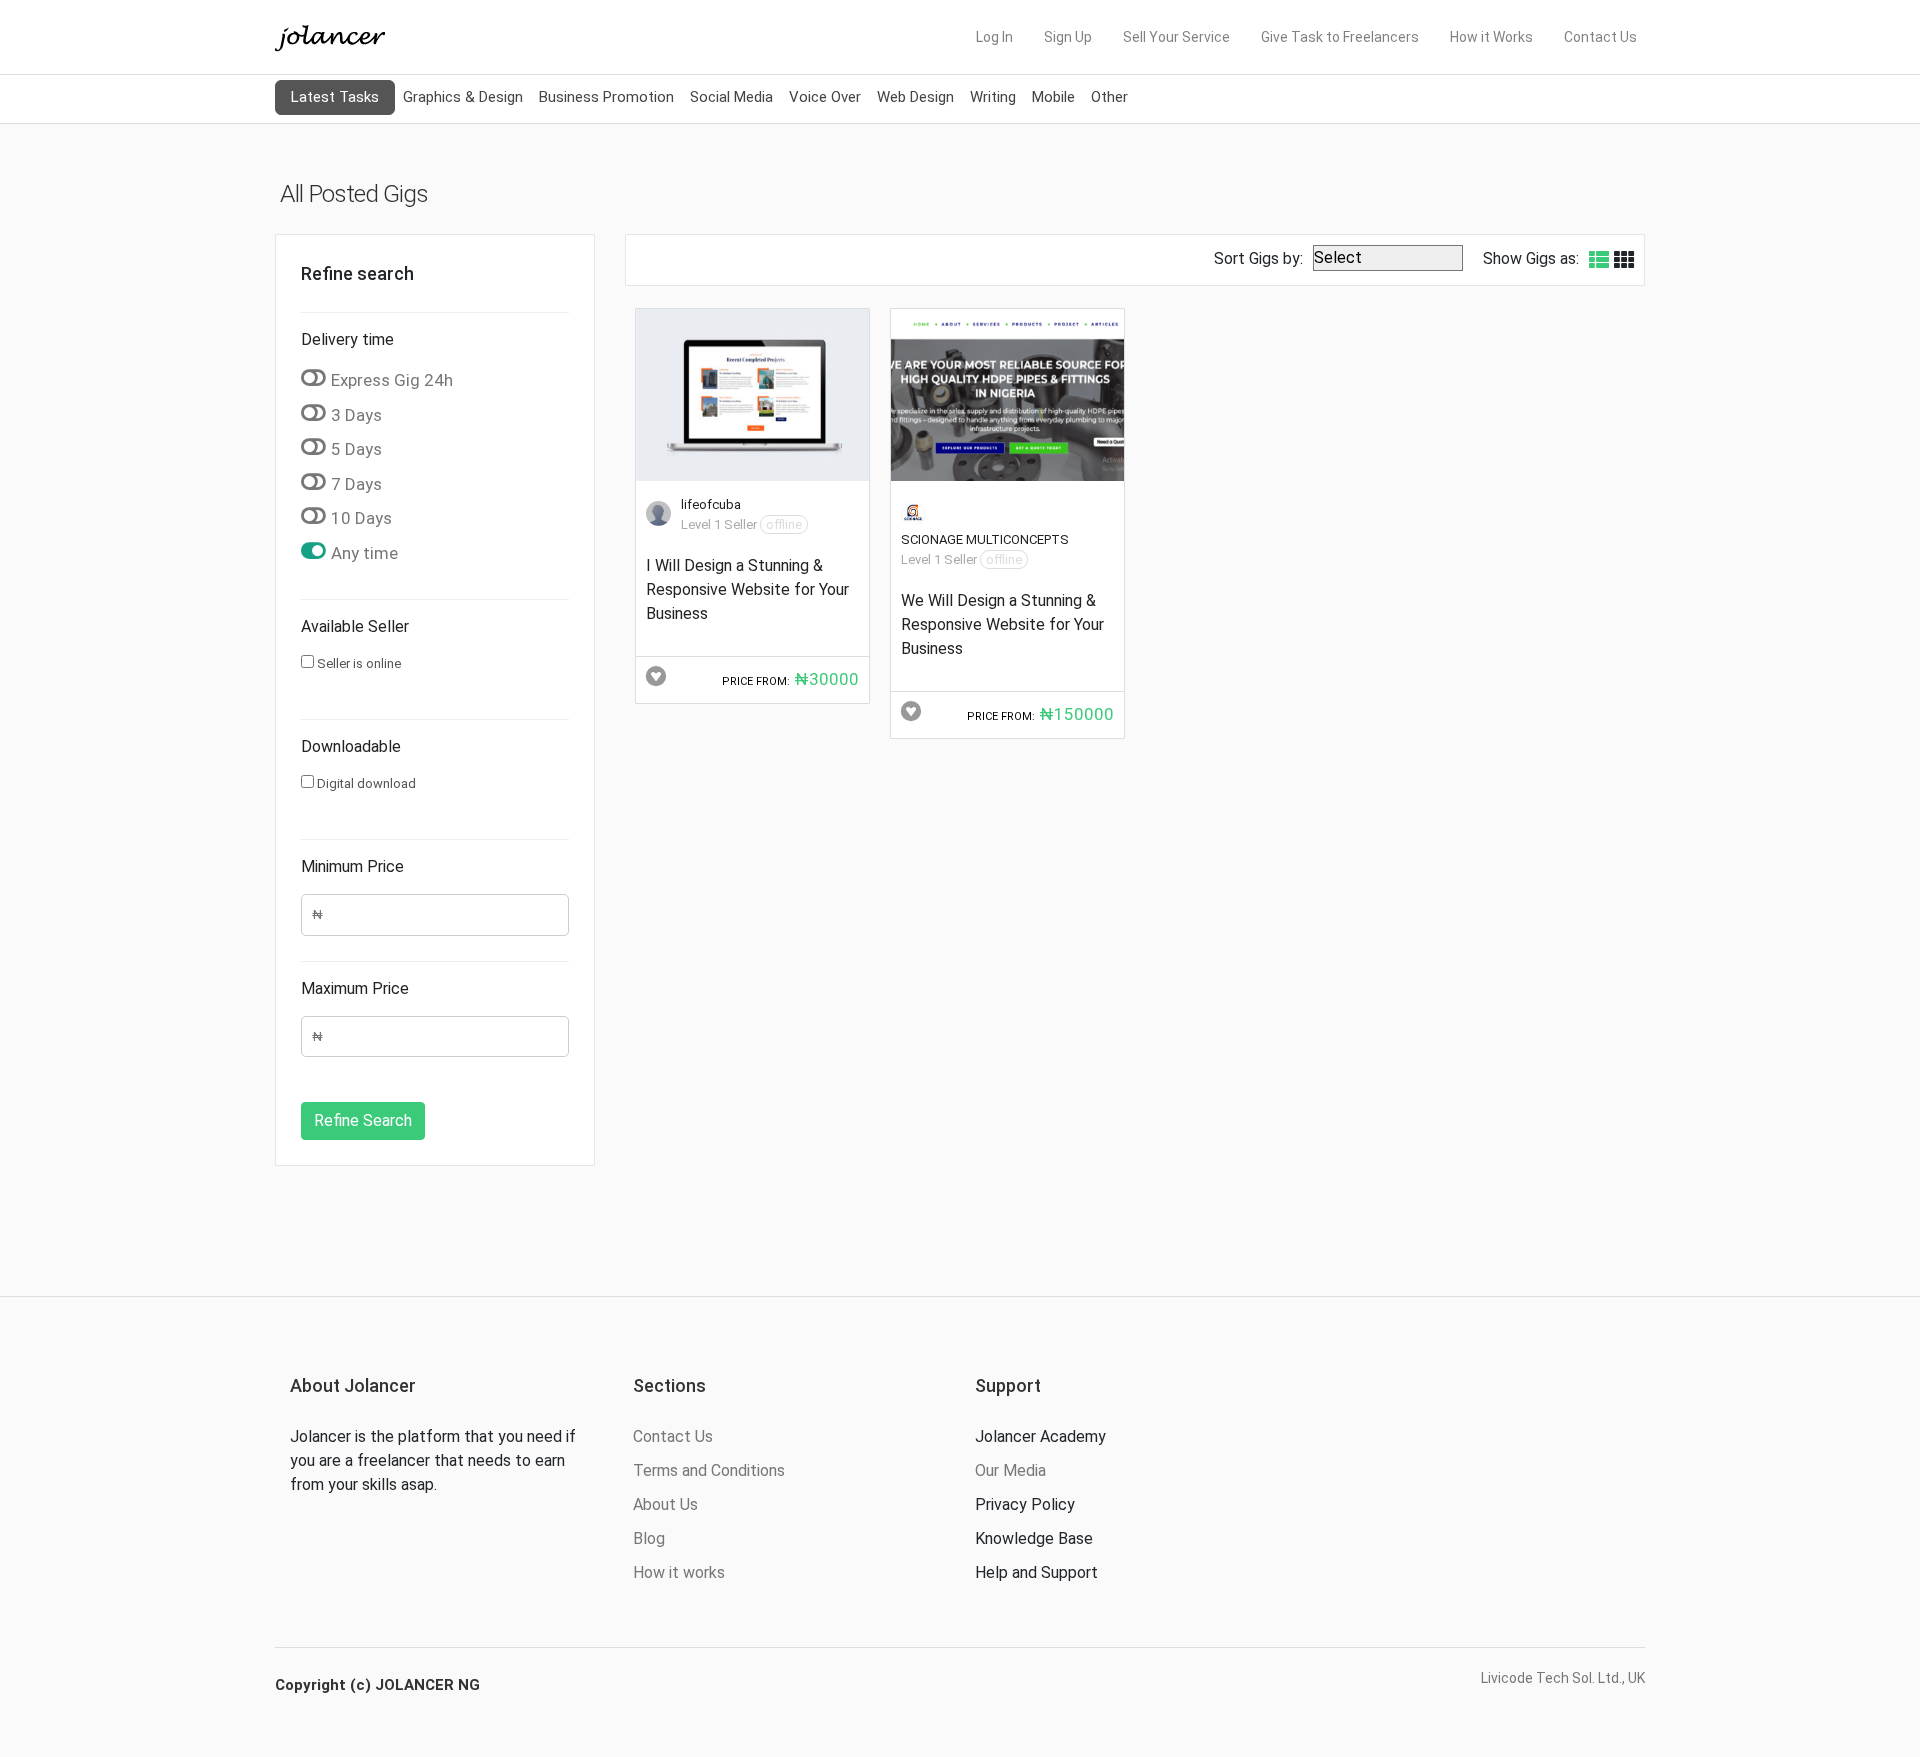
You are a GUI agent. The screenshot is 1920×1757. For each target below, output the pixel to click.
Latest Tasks (335, 97)
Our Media (1010, 1470)
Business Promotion (606, 97)
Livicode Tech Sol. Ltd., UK (1563, 1678)
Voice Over (825, 97)
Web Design (915, 97)
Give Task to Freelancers (1340, 37)
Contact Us (1600, 37)
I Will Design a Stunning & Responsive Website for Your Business (747, 589)
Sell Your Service (1176, 37)
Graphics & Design (463, 97)
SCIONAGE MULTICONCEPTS (985, 539)
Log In (994, 37)
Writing (993, 97)
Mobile (1053, 97)
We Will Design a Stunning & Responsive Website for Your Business (1002, 624)
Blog (649, 1538)
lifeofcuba (711, 504)
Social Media (731, 97)
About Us (665, 1504)
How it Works (1491, 37)
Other (1109, 97)
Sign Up (1068, 37)
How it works (679, 1572)
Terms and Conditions (709, 1470)
